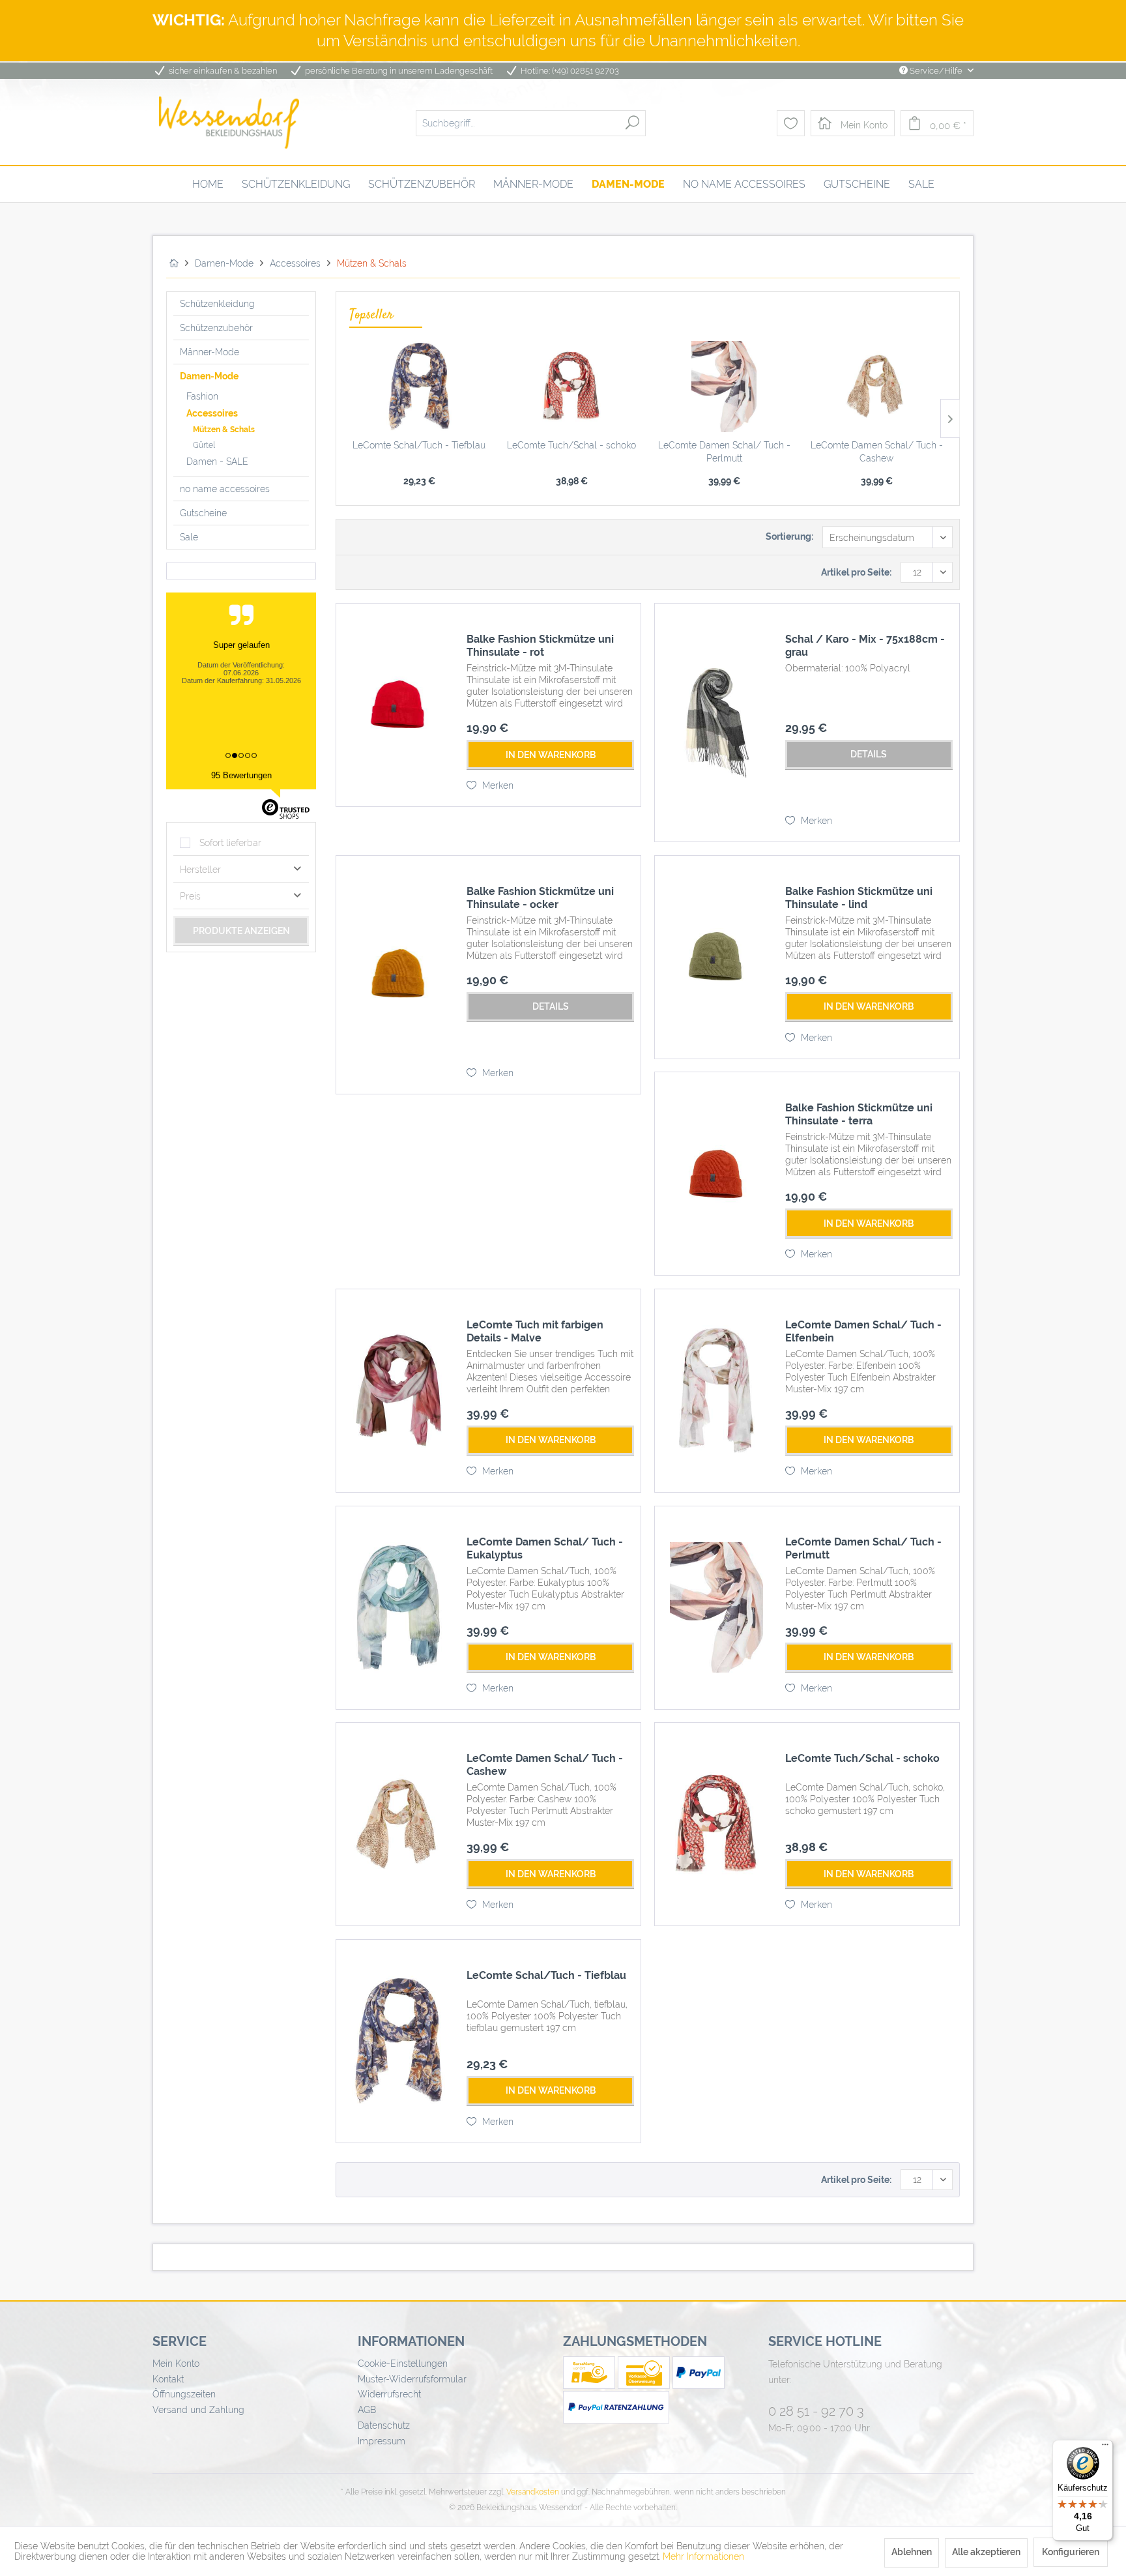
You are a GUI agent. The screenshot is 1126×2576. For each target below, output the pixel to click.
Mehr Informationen (703, 2556)
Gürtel (204, 445)
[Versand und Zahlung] (590, 2386)
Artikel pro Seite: (856, 572)
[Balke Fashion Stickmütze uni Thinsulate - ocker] (398, 975)
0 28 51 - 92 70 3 (816, 2411)
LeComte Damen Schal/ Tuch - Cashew (877, 452)
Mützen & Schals (224, 430)
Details (869, 754)
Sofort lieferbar (230, 843)
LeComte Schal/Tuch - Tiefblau (419, 445)
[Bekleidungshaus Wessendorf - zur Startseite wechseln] (229, 123)
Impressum (382, 2441)
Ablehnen (912, 2552)
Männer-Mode (209, 352)
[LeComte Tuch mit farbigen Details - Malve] (398, 1391)
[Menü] (1105, 2448)
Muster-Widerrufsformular (412, 2379)
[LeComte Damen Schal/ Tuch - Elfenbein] (717, 1391)
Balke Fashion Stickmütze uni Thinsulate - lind (859, 898)
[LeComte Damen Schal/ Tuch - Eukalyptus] (398, 1608)
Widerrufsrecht (389, 2394)
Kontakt (168, 2379)
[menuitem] (531, 123)
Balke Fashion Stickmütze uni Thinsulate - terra (859, 1114)
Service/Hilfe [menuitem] (936, 71)
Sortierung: (789, 536)
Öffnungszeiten (184, 2394)
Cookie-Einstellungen (403, 2364)
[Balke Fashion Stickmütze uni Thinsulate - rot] (398, 705)
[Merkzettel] (791, 123)
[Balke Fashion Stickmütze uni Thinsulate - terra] (717, 1174)
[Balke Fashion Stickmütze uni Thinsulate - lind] (717, 957)
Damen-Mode (209, 376)
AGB (367, 2410)
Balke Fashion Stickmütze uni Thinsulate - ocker (540, 898)
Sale (189, 537)
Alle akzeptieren (986, 2552)
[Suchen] (632, 123)
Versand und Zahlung (198, 2410)
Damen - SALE (217, 461)
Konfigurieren (1071, 2552)
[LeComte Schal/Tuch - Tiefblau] (419, 387)
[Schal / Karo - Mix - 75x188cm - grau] (717, 723)
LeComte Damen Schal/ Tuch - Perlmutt (724, 452)
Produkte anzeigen (241, 931)
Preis (190, 896)
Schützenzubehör (216, 328)
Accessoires (212, 413)
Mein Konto (176, 2364)
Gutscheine (203, 513)
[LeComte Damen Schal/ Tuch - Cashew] (876, 387)
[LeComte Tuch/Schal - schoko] (571, 387)
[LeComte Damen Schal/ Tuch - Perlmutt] (724, 387)
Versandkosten (533, 2492)
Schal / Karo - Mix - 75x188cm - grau (865, 646)
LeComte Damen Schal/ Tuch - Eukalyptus (545, 1548)
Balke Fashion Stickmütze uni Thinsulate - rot (540, 646)
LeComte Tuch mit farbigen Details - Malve (535, 1331)
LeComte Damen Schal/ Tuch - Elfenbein (863, 1331)
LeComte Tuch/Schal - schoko (571, 445)
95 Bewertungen (241, 775)
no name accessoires (225, 489)
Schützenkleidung (217, 304)
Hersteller (200, 870)
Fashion (202, 396)
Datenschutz (384, 2425)
